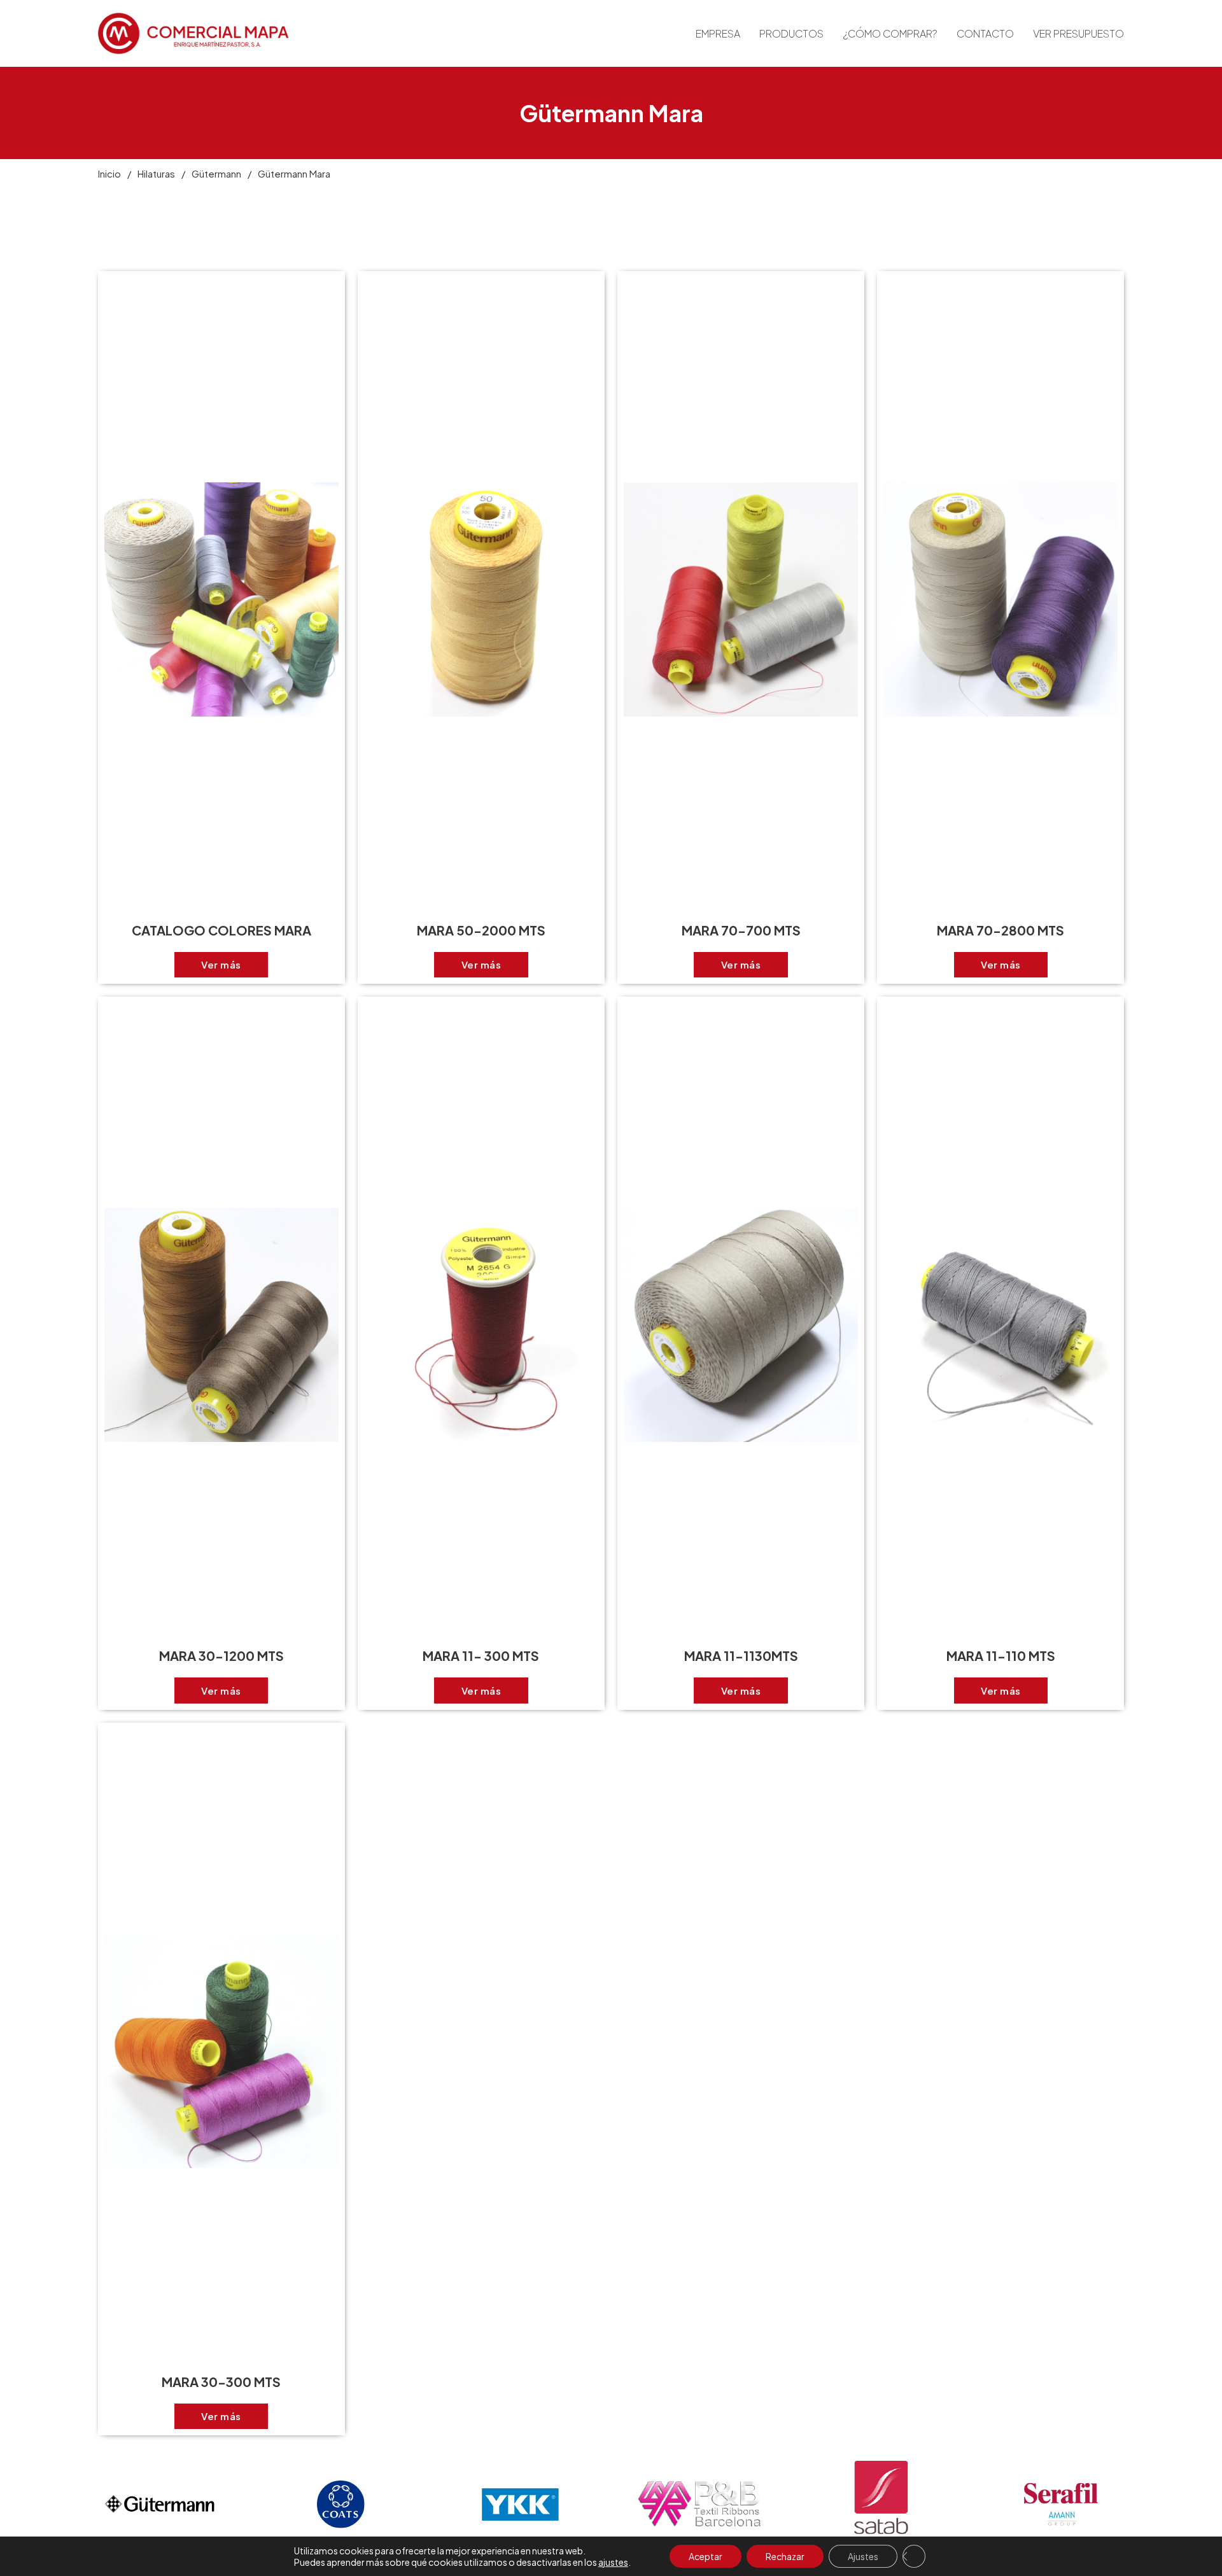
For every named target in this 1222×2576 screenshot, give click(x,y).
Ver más (221, 964)
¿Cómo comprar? (890, 33)
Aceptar (706, 2556)
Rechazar (785, 2556)
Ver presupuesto (1078, 33)
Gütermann (216, 173)
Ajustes (863, 2556)
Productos (791, 33)
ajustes (613, 2562)
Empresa (718, 33)
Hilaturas (156, 173)
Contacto (985, 33)
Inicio (109, 173)
